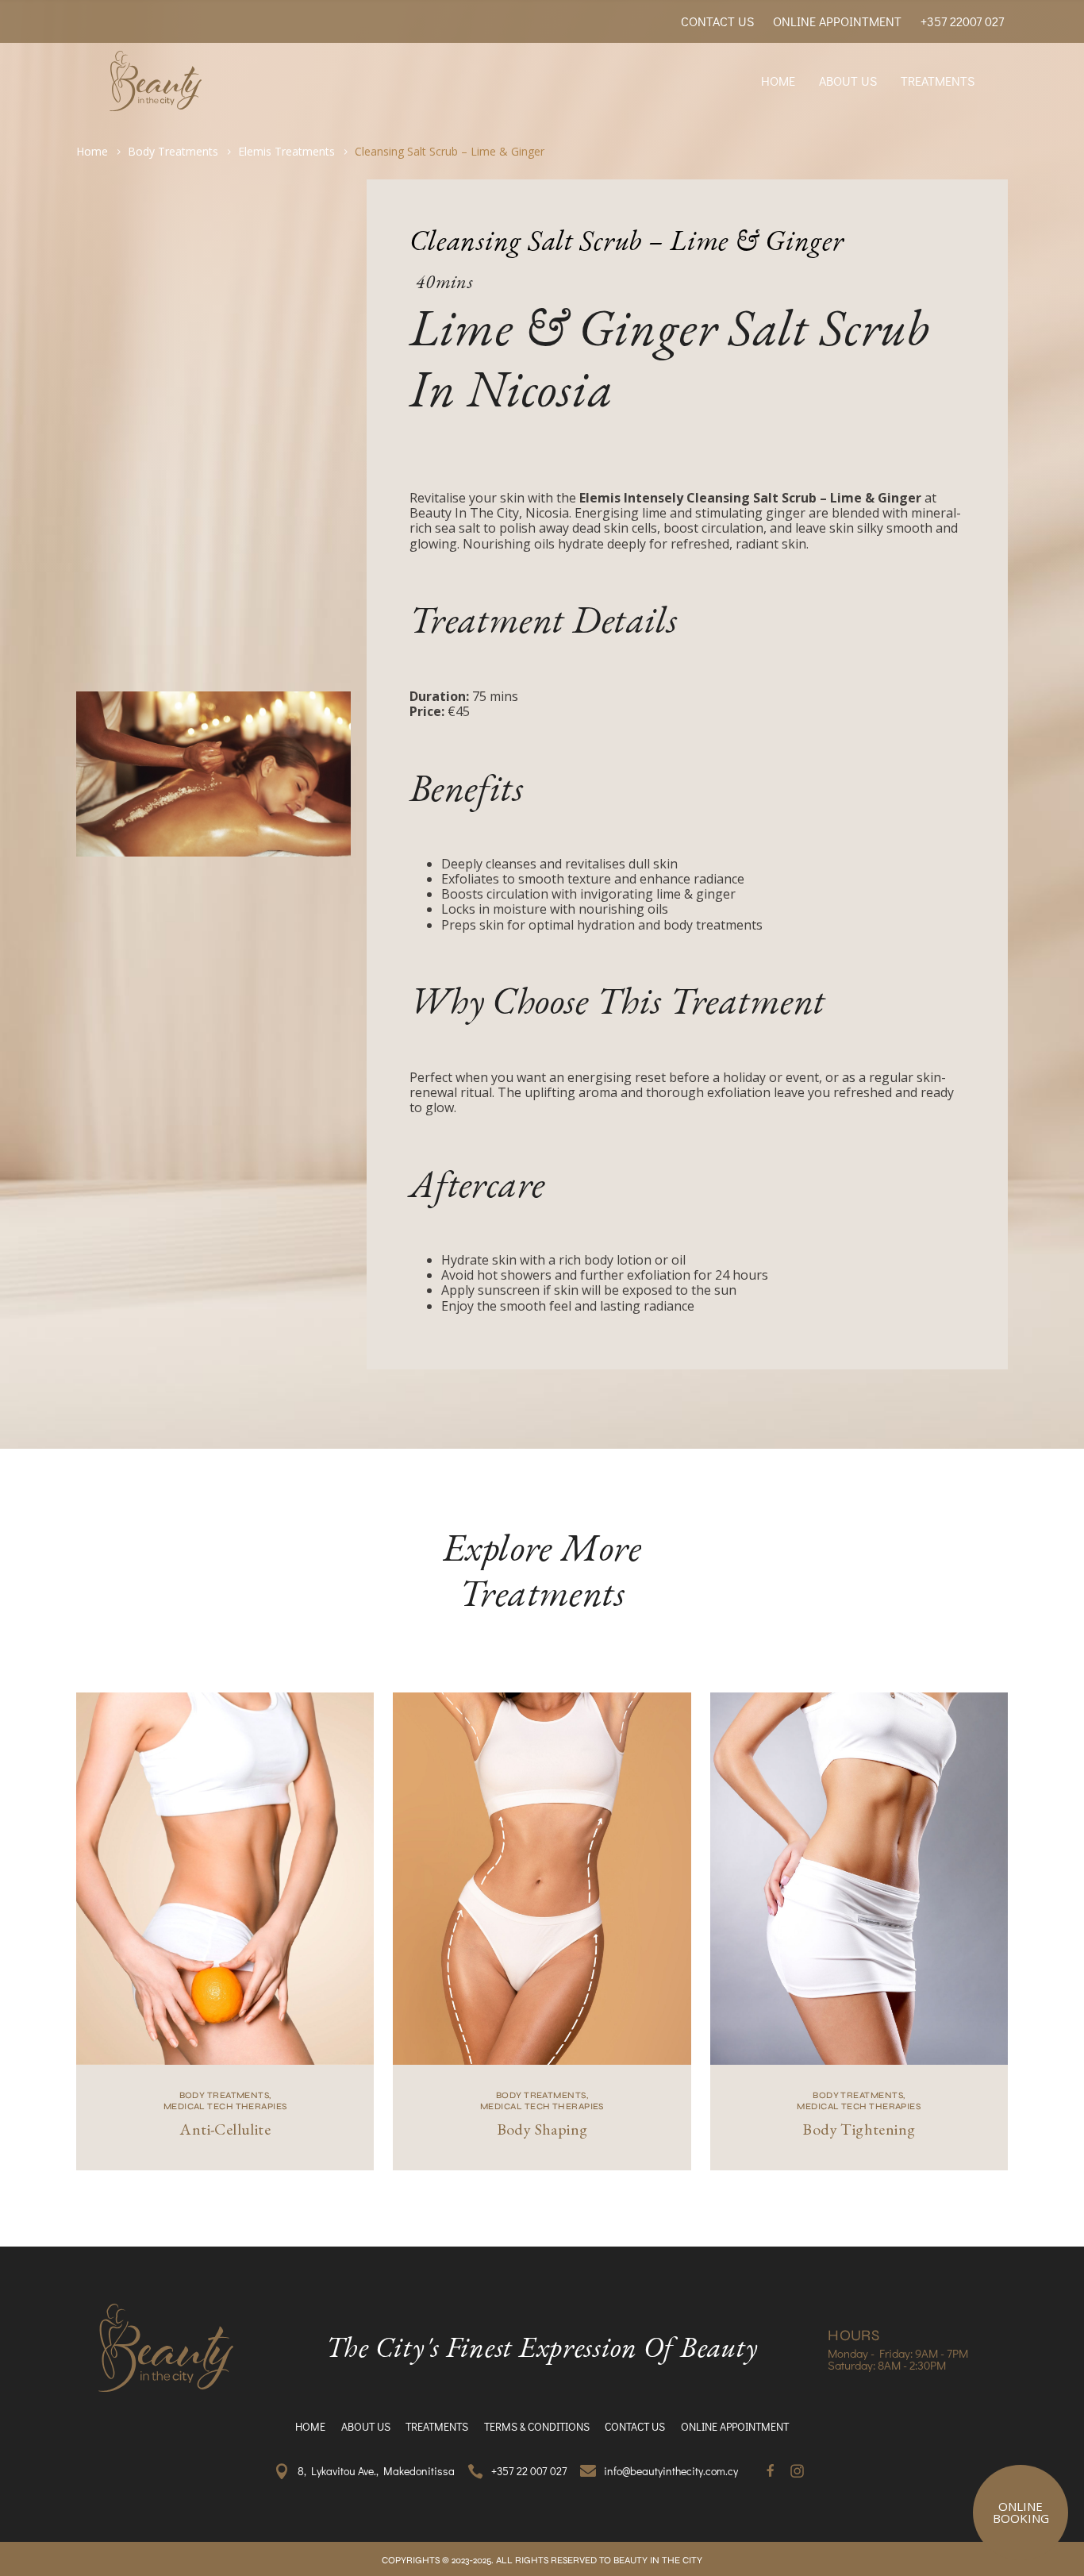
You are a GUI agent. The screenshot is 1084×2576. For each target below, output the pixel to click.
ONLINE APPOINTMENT (837, 21)
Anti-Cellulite (225, 2129)
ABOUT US (848, 81)
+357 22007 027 (962, 21)
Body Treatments (173, 151)
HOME (778, 81)
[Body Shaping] (542, 1879)
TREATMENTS (938, 81)
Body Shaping (542, 2129)
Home (92, 151)
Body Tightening (859, 2129)
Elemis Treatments (286, 151)
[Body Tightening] (859, 1879)
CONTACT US (717, 21)
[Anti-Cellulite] (225, 1879)
